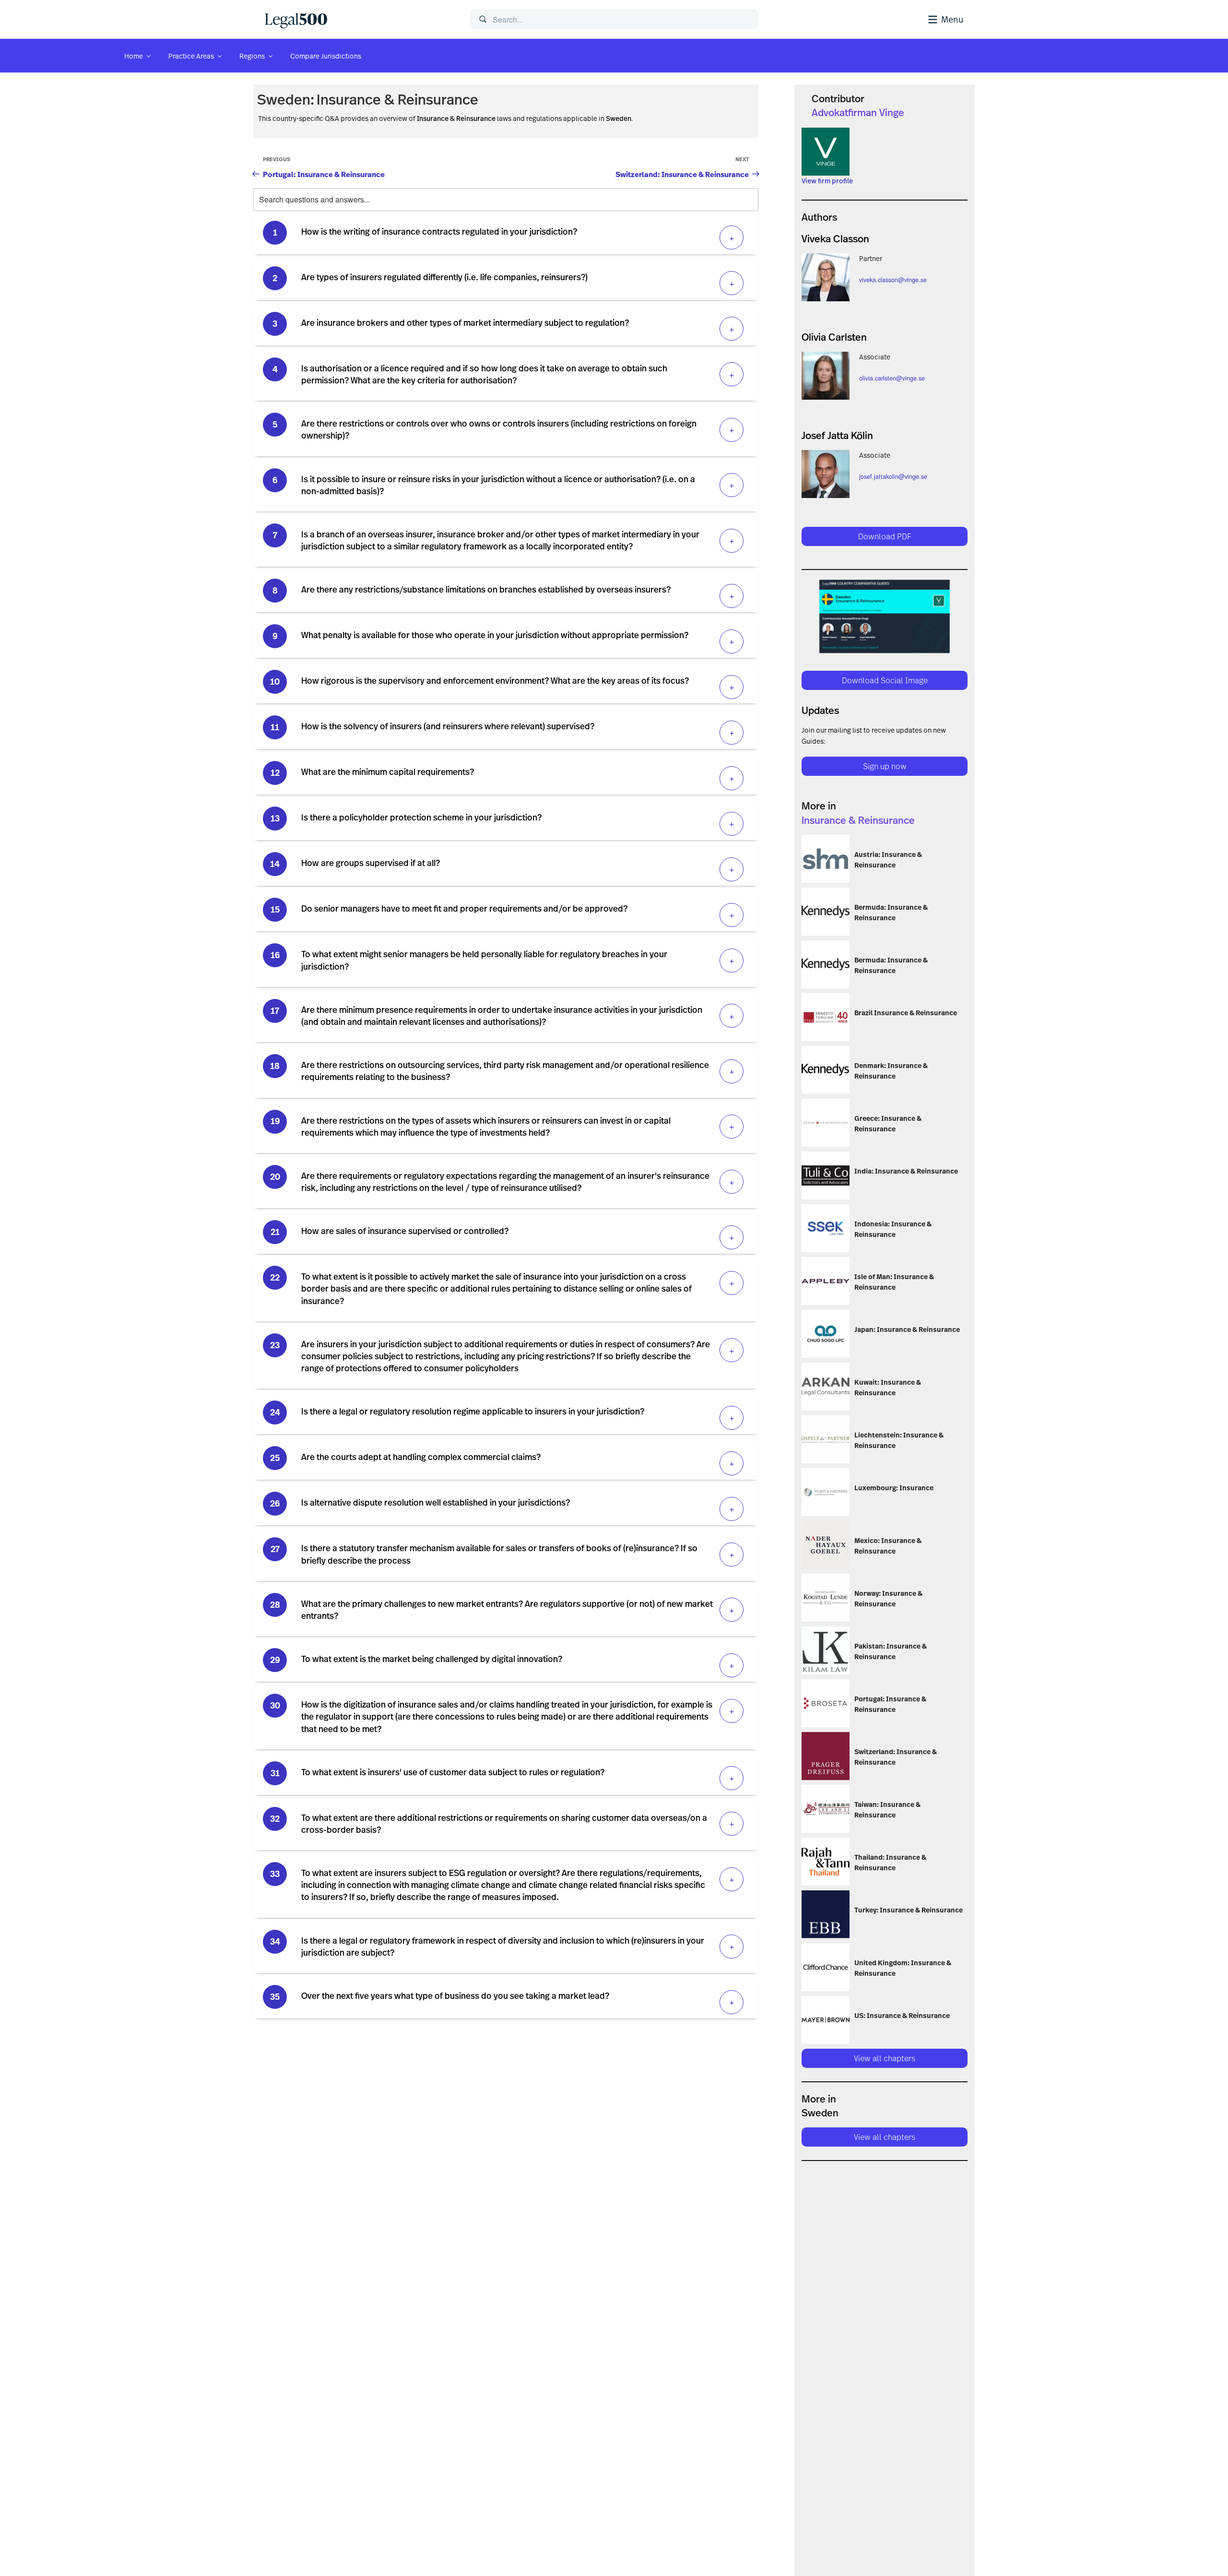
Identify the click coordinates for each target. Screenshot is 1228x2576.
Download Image (765, 1337)
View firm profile (827, 181)
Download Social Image (885, 680)
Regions (252, 56)
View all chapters (885, 2058)
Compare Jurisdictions (326, 56)
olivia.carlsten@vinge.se (892, 378)
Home (134, 56)
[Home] (360, 19)
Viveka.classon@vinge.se (893, 280)
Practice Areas (191, 56)
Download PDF (885, 536)
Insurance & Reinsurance (397, 99)
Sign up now (885, 766)
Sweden (284, 99)
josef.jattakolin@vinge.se (893, 476)
